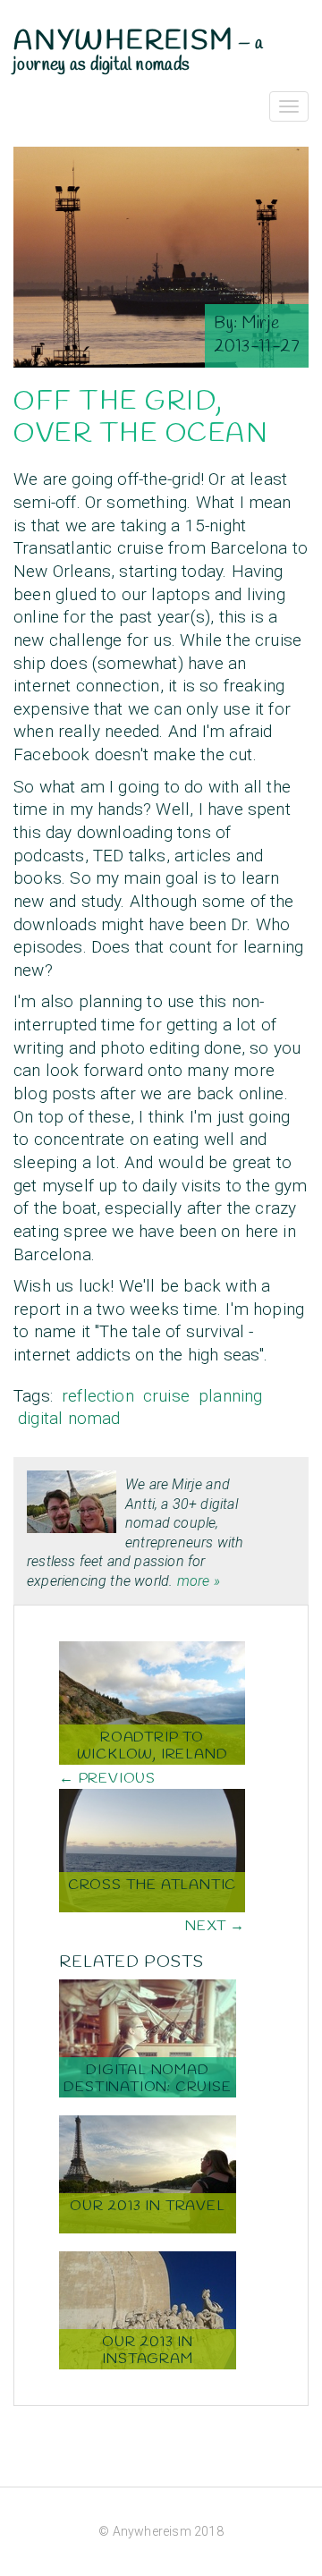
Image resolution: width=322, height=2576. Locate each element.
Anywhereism (124, 41)
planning (231, 1396)
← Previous (107, 1779)
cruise (166, 1396)
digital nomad (69, 1418)
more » (199, 1581)
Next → (215, 1926)
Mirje (261, 324)
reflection (98, 1396)
